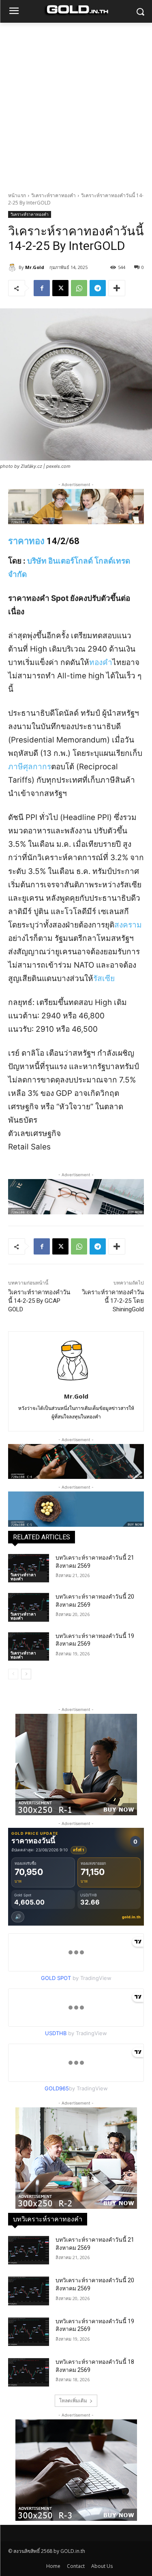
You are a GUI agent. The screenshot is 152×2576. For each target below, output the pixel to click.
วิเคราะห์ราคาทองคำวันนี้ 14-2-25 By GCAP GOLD (39, 1301)
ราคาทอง (26, 541)
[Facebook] (42, 288)
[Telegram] (98, 288)
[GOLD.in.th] (76, 10)
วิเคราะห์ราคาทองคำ (54, 195)
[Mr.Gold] (13, 267)
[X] (60, 288)
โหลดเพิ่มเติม (73, 2401)
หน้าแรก (17, 195)
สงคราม (128, 925)
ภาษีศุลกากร (30, 767)
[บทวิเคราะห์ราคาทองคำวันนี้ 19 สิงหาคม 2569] (29, 1646)
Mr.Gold (35, 267)
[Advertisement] (76, 103)
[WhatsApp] (79, 288)
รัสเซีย (104, 978)
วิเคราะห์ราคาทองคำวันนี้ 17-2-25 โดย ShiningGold (113, 1301)
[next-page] (26, 1674)
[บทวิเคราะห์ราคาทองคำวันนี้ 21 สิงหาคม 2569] (29, 1568)
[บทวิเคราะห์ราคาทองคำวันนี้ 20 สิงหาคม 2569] (29, 1607)
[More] (117, 288)
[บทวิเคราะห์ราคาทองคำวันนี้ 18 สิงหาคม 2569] (29, 2372)
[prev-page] (13, 1674)
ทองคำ (101, 662)
